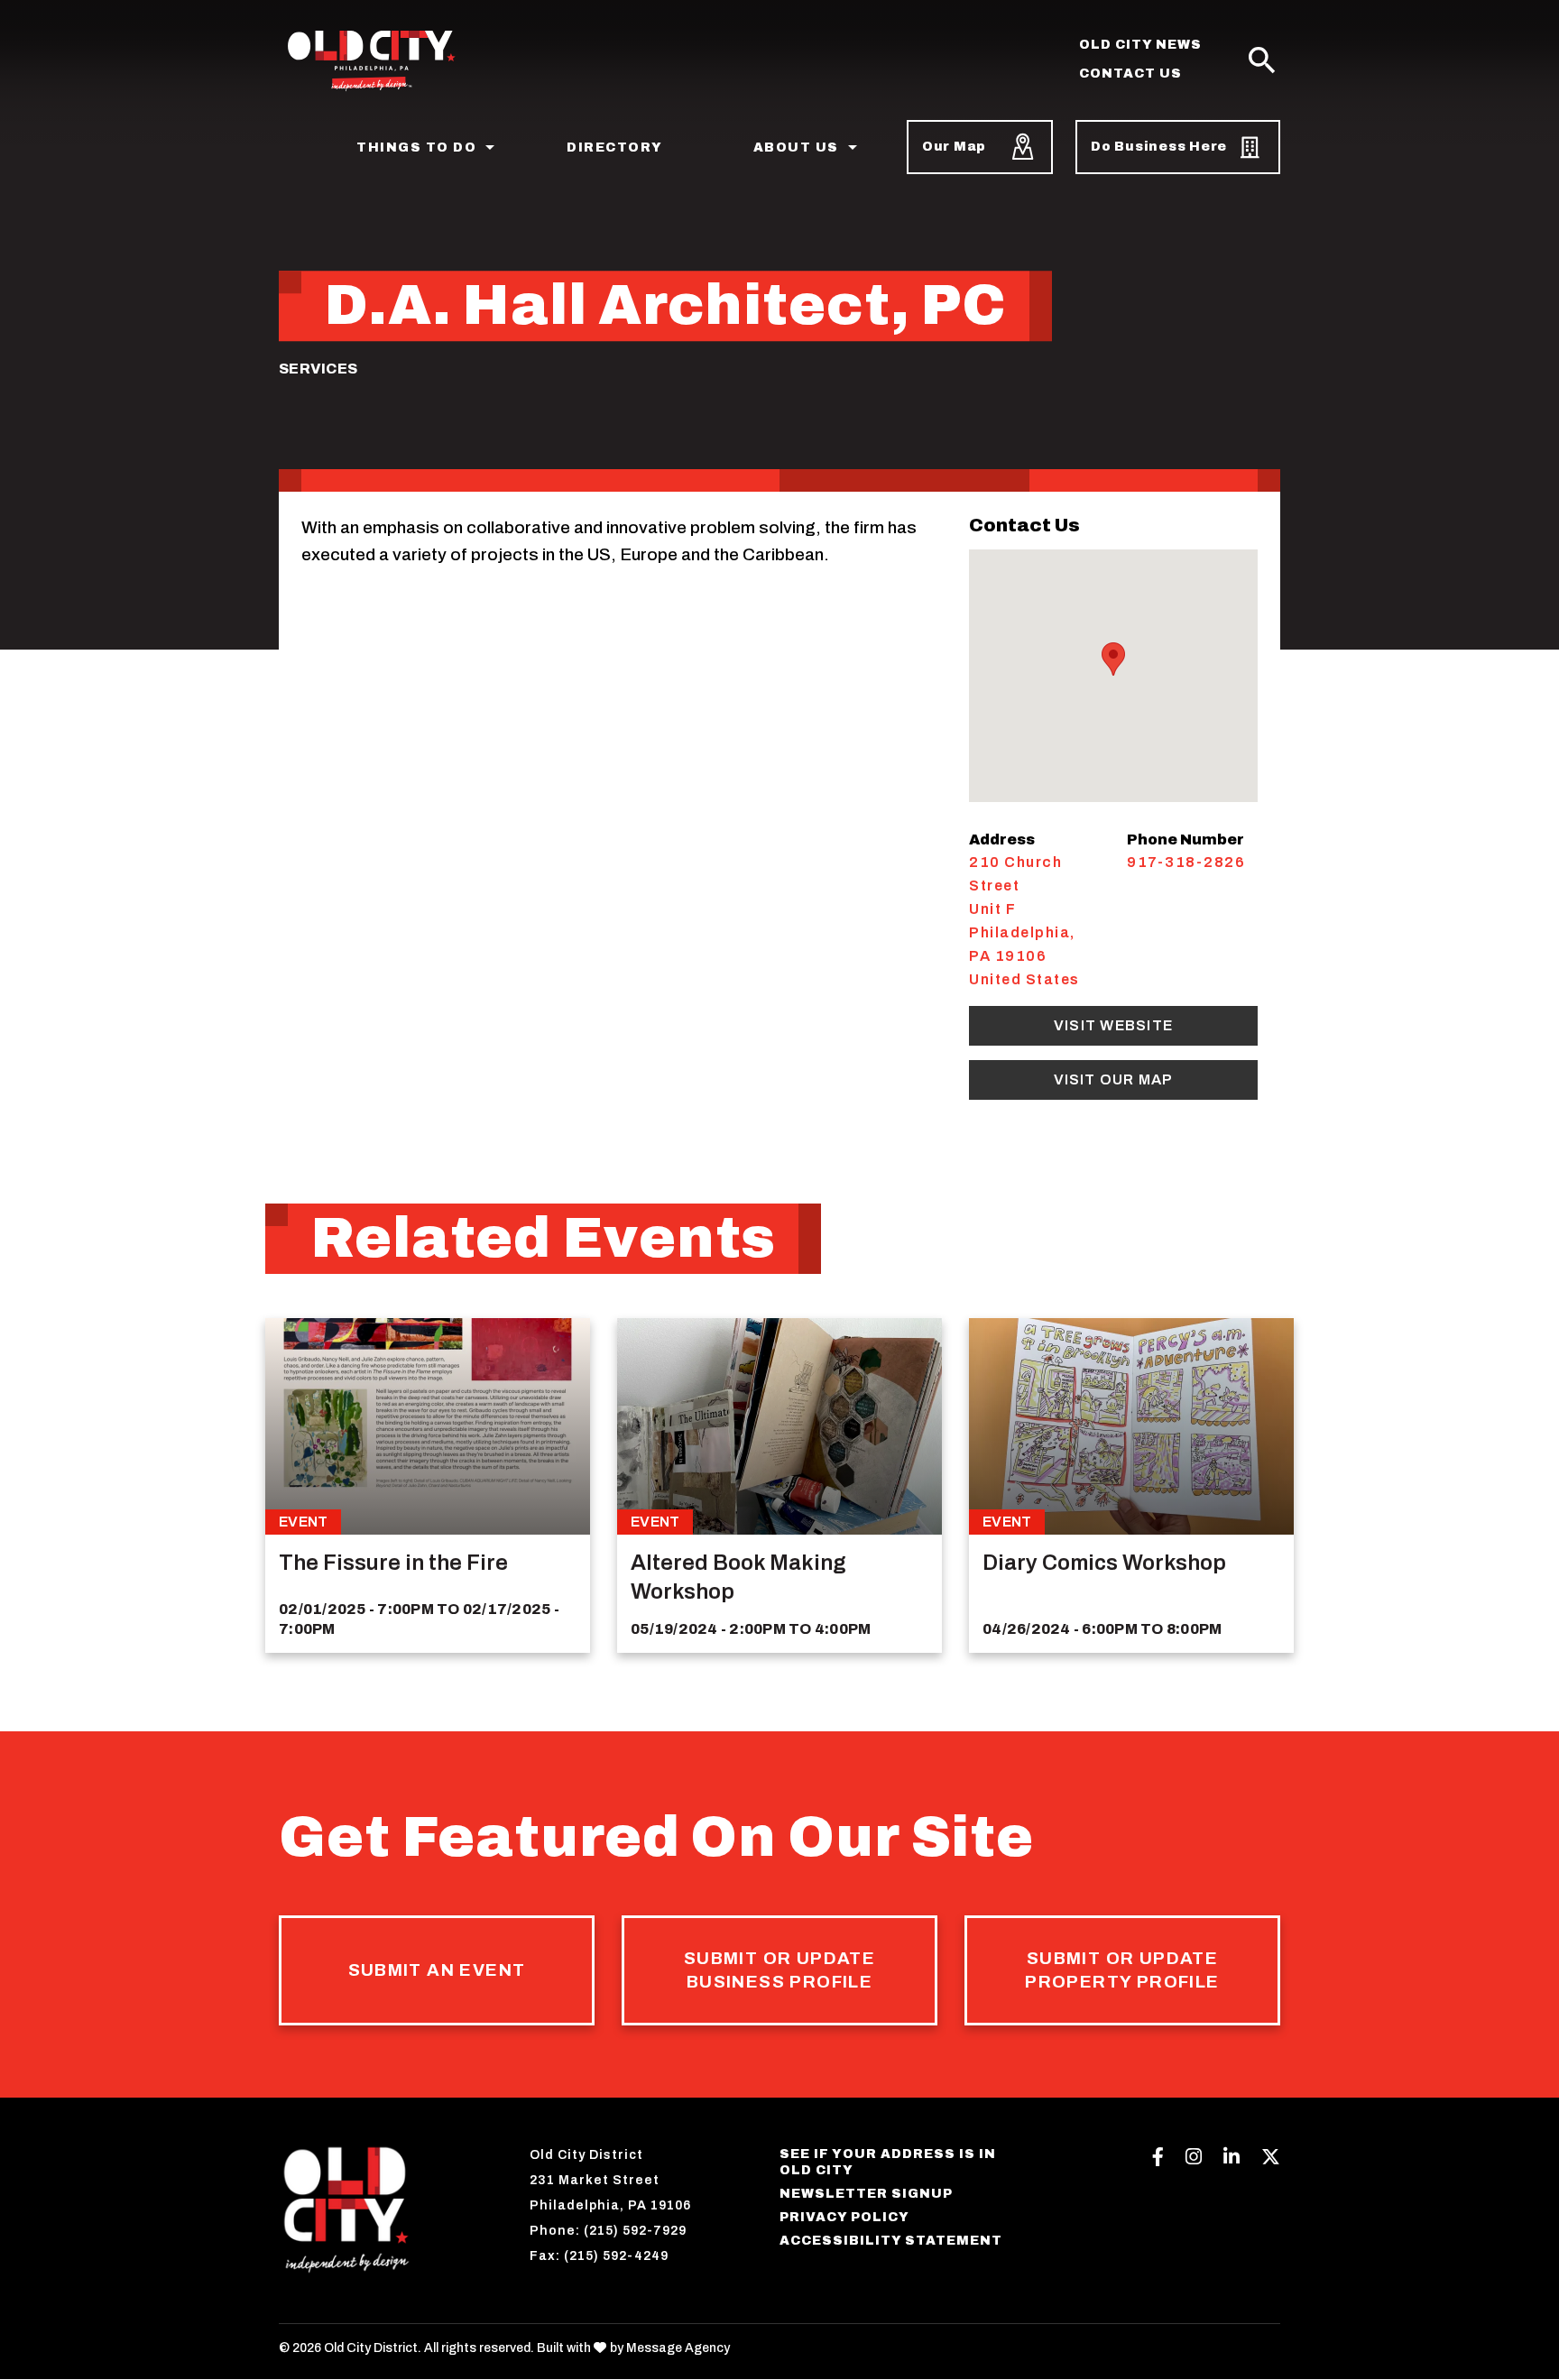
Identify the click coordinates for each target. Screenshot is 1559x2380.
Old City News (1140, 45)
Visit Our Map (1114, 1079)
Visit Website (1113, 1025)
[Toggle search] (1262, 61)
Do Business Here (1159, 147)
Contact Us (1130, 74)
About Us (796, 148)
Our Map (954, 147)
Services (318, 369)
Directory (615, 148)
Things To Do (416, 148)
